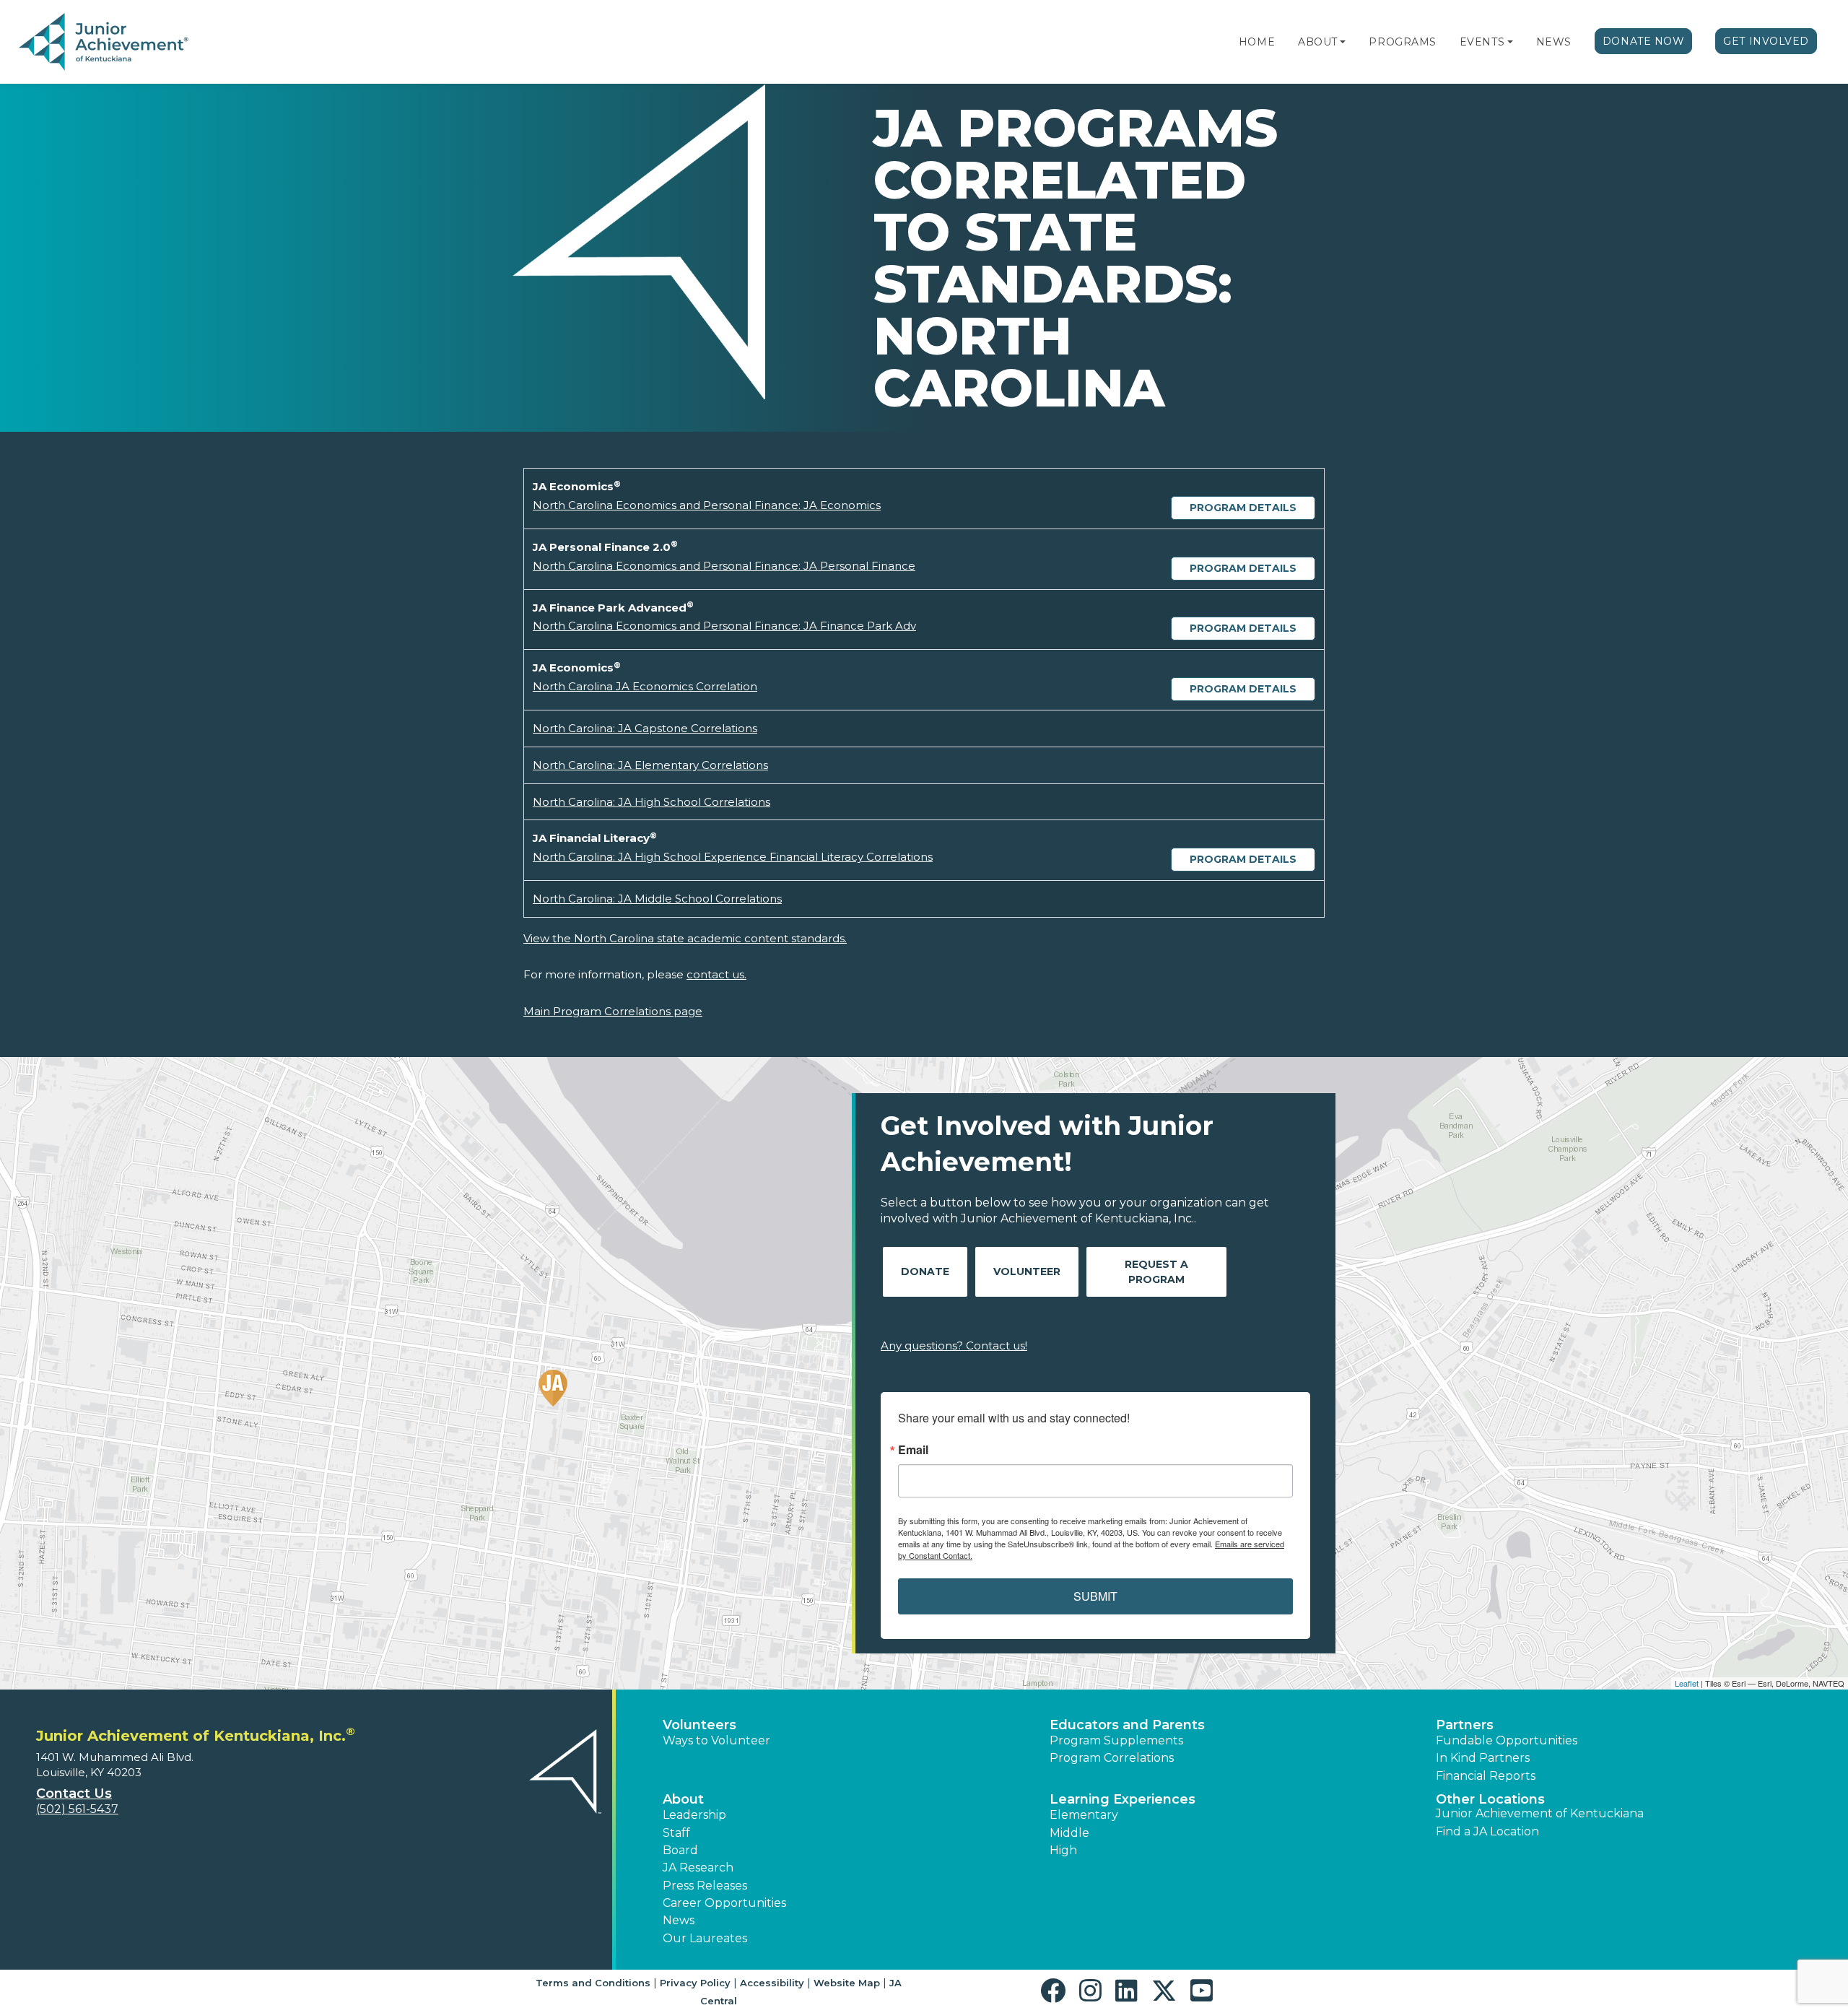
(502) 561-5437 (77, 1809)
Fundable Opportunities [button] (1507, 1740)
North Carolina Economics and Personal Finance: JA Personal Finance (724, 566)
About (1318, 42)
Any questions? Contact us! (954, 1345)
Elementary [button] (1084, 1815)
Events (1482, 42)
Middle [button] (1069, 1833)
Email (913, 1450)
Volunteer (1027, 1271)
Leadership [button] (694, 1815)
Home (1257, 42)
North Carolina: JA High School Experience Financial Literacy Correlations (733, 857)
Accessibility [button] (772, 1983)
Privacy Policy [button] (695, 1983)
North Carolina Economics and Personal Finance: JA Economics (707, 505)
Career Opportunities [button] (724, 1903)
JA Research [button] (698, 1868)
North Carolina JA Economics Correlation (645, 686)
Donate (925, 1271)
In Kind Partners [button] (1483, 1758)
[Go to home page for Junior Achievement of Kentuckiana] (106, 43)
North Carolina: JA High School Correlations (651, 802)
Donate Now (1644, 41)
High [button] (1063, 1850)
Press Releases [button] (705, 1886)
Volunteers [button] (699, 1725)
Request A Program (1156, 1272)
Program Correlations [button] (1112, 1758)
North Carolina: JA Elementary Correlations (650, 765)
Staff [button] (676, 1833)
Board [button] (680, 1850)
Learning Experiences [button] (1123, 1799)
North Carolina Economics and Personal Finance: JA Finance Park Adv (724, 626)
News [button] (679, 1920)
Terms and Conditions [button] (593, 1983)
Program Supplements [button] (1116, 1740)
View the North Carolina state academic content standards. (685, 938)
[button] (1343, 42)
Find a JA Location (1487, 1831)
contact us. (716, 974)
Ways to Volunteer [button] (716, 1740)
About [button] (683, 1799)
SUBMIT (1095, 1596)
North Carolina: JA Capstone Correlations (645, 728)
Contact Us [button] (74, 1794)
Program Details (1243, 508)
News (1554, 42)
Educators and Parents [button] (1127, 1725)
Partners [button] (1465, 1725)
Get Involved (1766, 41)
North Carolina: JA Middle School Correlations (657, 899)
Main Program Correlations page (613, 1011)
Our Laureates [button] (705, 1938)
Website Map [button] (847, 1983)
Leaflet (1687, 1683)
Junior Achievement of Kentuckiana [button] (1540, 1813)
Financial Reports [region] (1486, 1776)
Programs (1402, 42)
